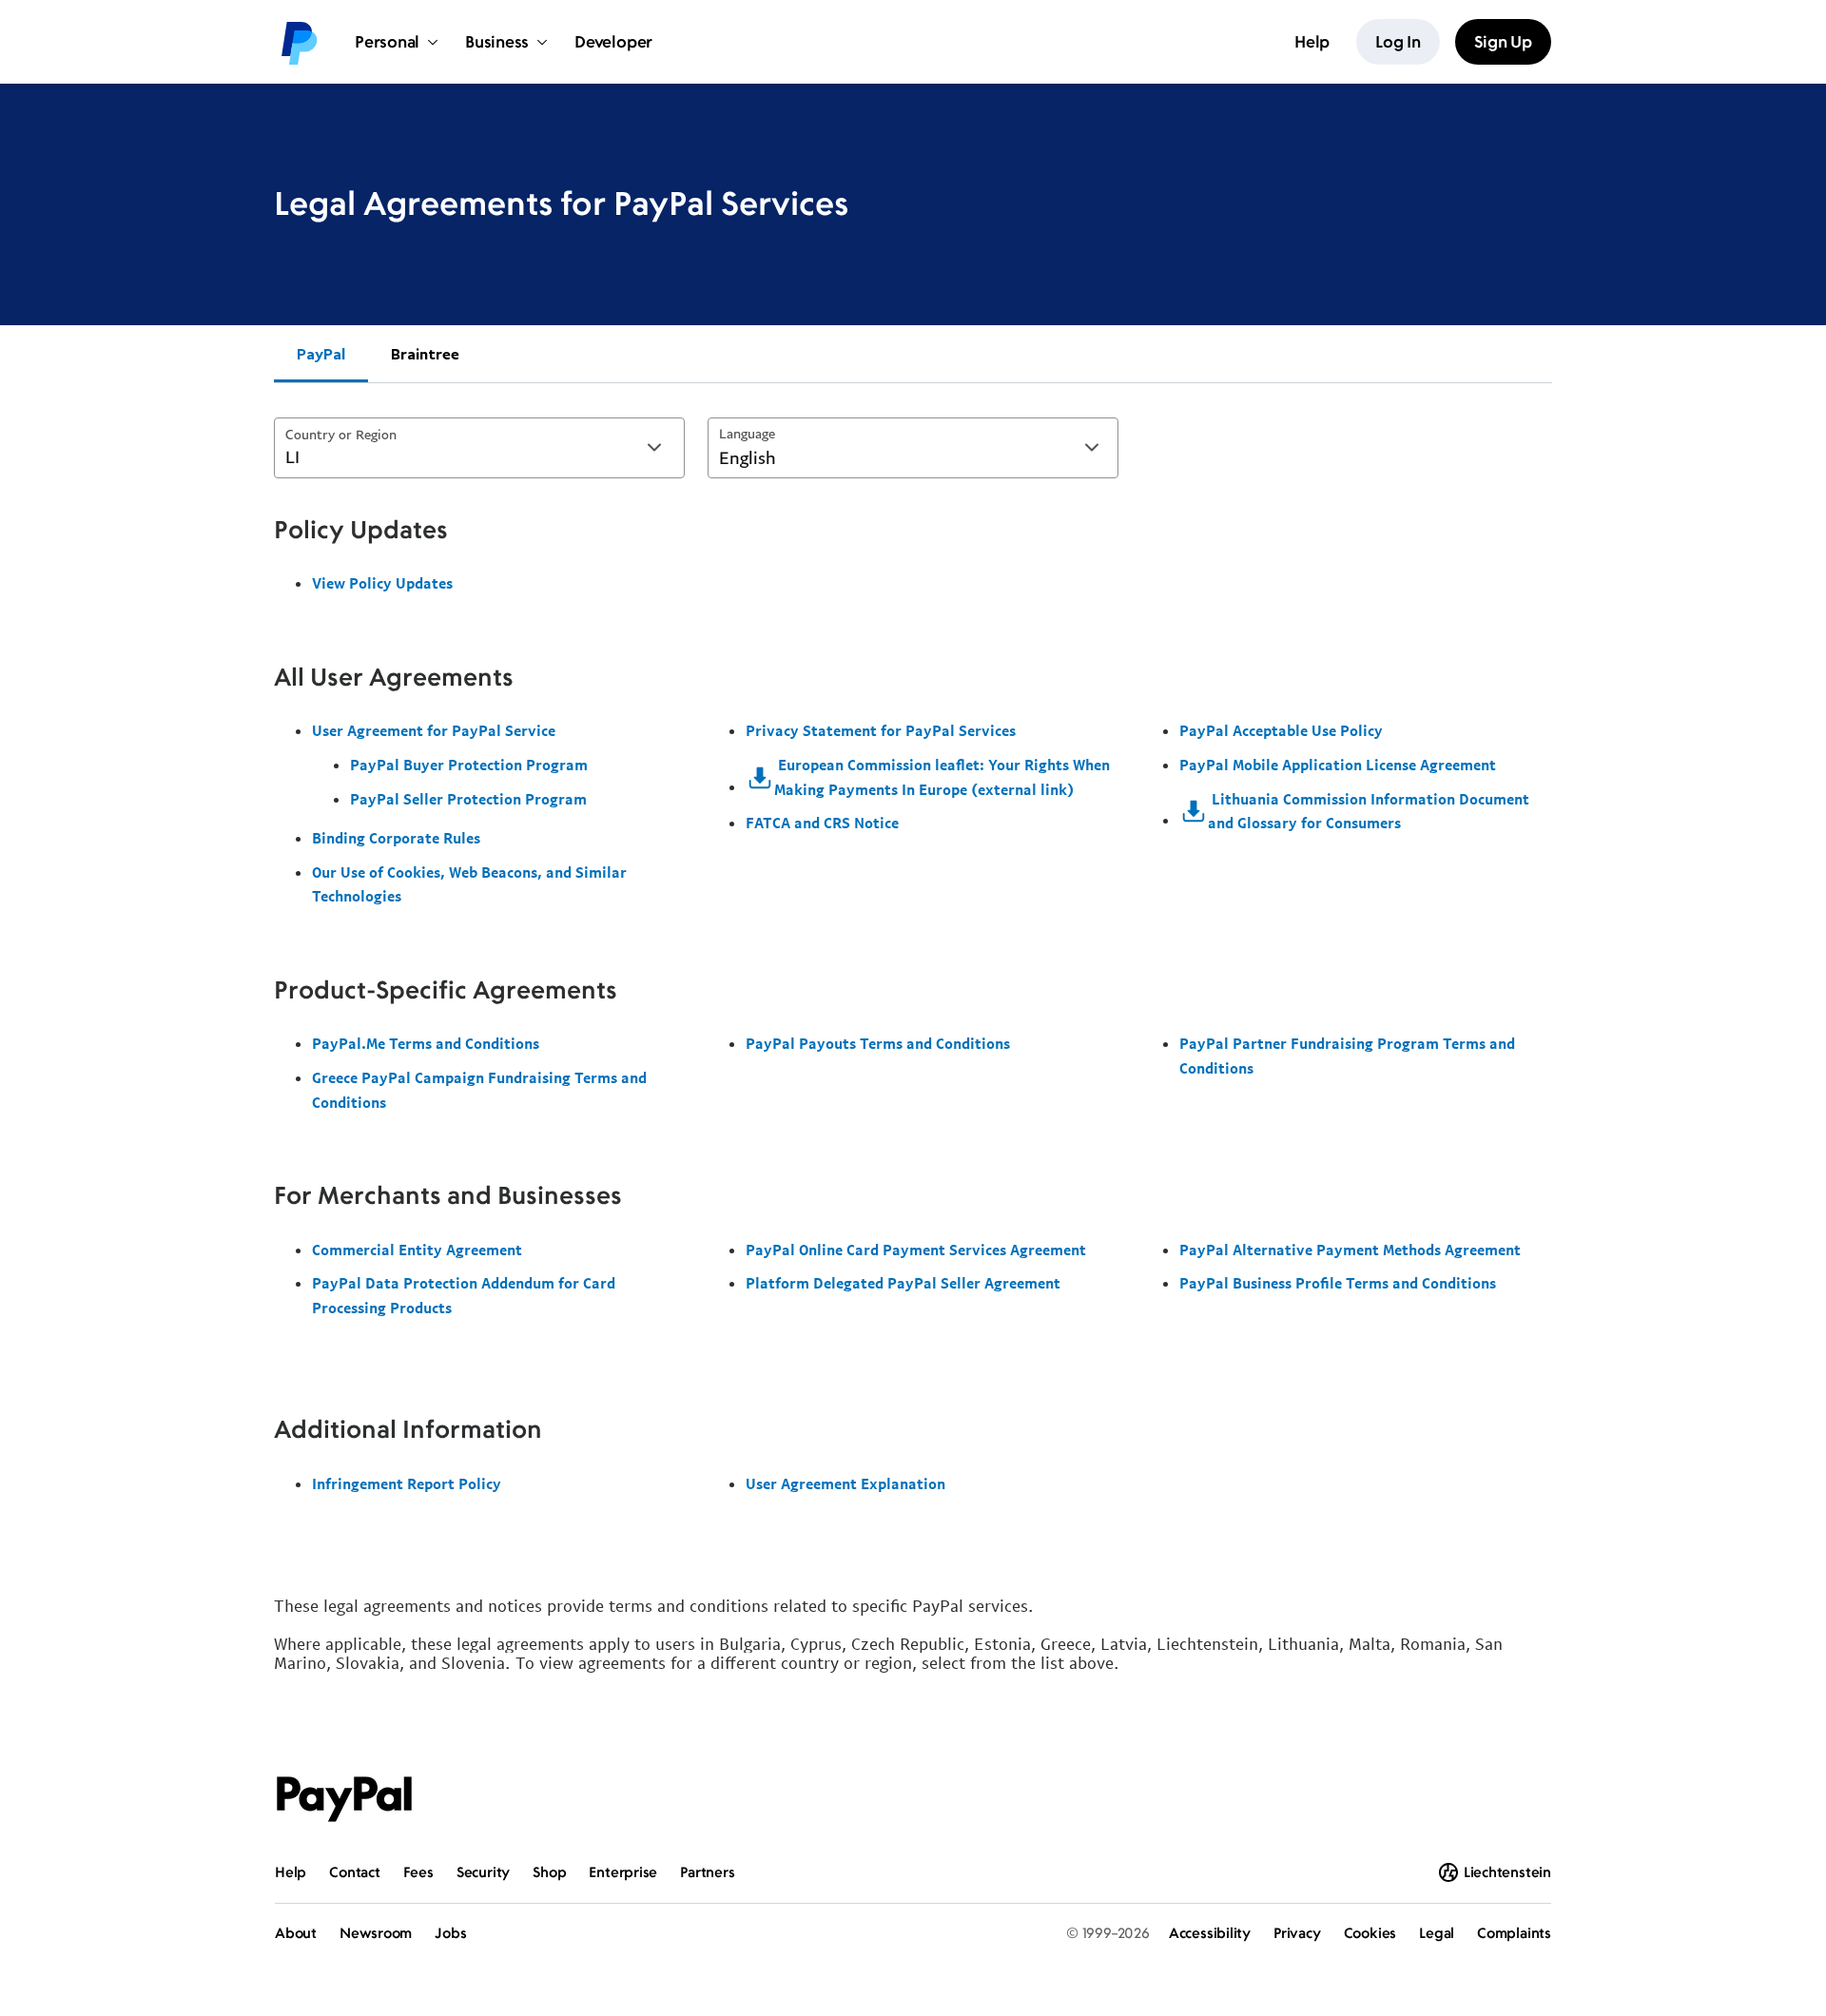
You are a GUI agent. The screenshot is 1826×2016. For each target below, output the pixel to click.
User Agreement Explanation (845, 1483)
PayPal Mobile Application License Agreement (1338, 765)
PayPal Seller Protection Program (468, 799)
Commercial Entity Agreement (417, 1250)
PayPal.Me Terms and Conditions (426, 1043)
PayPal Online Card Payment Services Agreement (916, 1250)
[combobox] (479, 448)
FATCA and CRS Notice (822, 823)
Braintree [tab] (425, 354)
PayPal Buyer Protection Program (469, 765)
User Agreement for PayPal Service (434, 730)
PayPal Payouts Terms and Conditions (878, 1043)
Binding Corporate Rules (396, 838)
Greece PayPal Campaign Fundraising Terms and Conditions (479, 1090)
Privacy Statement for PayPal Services (881, 730)
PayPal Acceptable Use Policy (1281, 730)
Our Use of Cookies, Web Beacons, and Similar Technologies (469, 884)
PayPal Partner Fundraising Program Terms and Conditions (1347, 1056)
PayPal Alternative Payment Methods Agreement (1350, 1250)
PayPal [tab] (321, 354)
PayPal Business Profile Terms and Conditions (1338, 1283)
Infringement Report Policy (407, 1483)
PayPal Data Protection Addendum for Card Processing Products (464, 1295)
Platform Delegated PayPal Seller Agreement (903, 1283)
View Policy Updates (382, 583)
